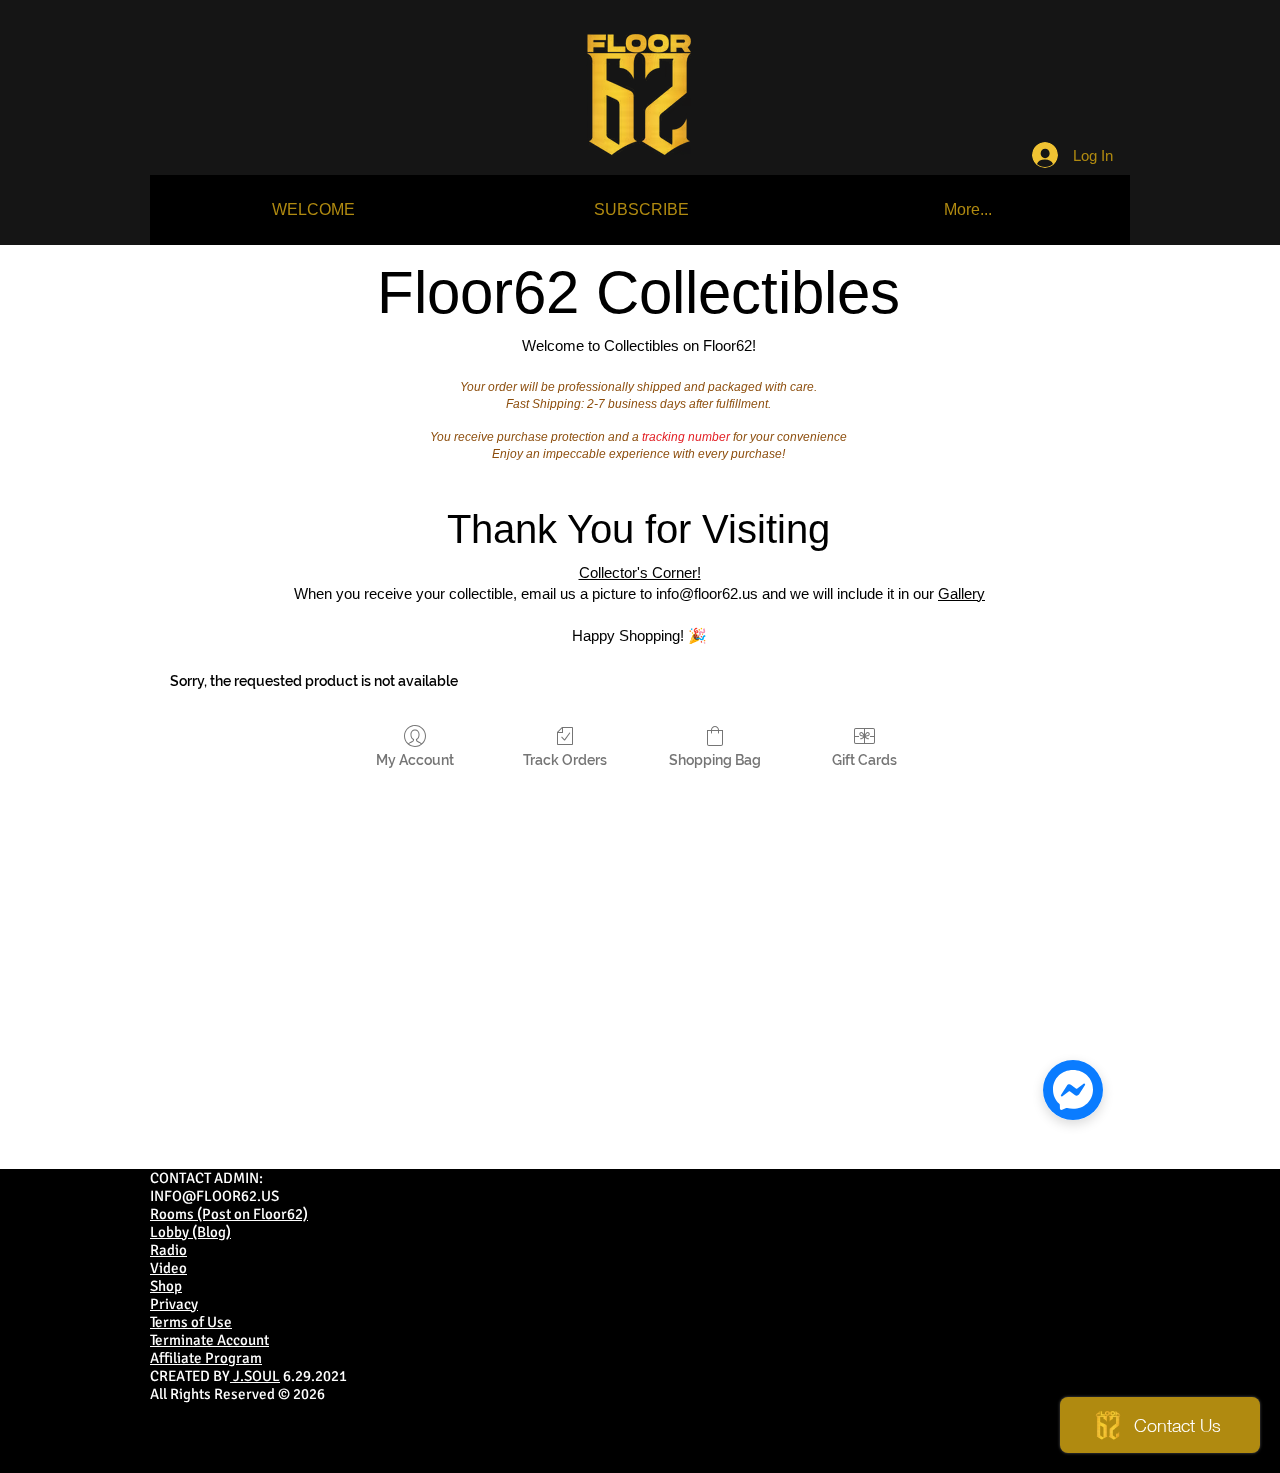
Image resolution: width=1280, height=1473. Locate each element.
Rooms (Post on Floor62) (229, 1214)
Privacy (174, 1304)
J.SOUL (255, 1376)
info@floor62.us (707, 593)
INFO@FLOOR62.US (214, 1196)
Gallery (961, 593)
